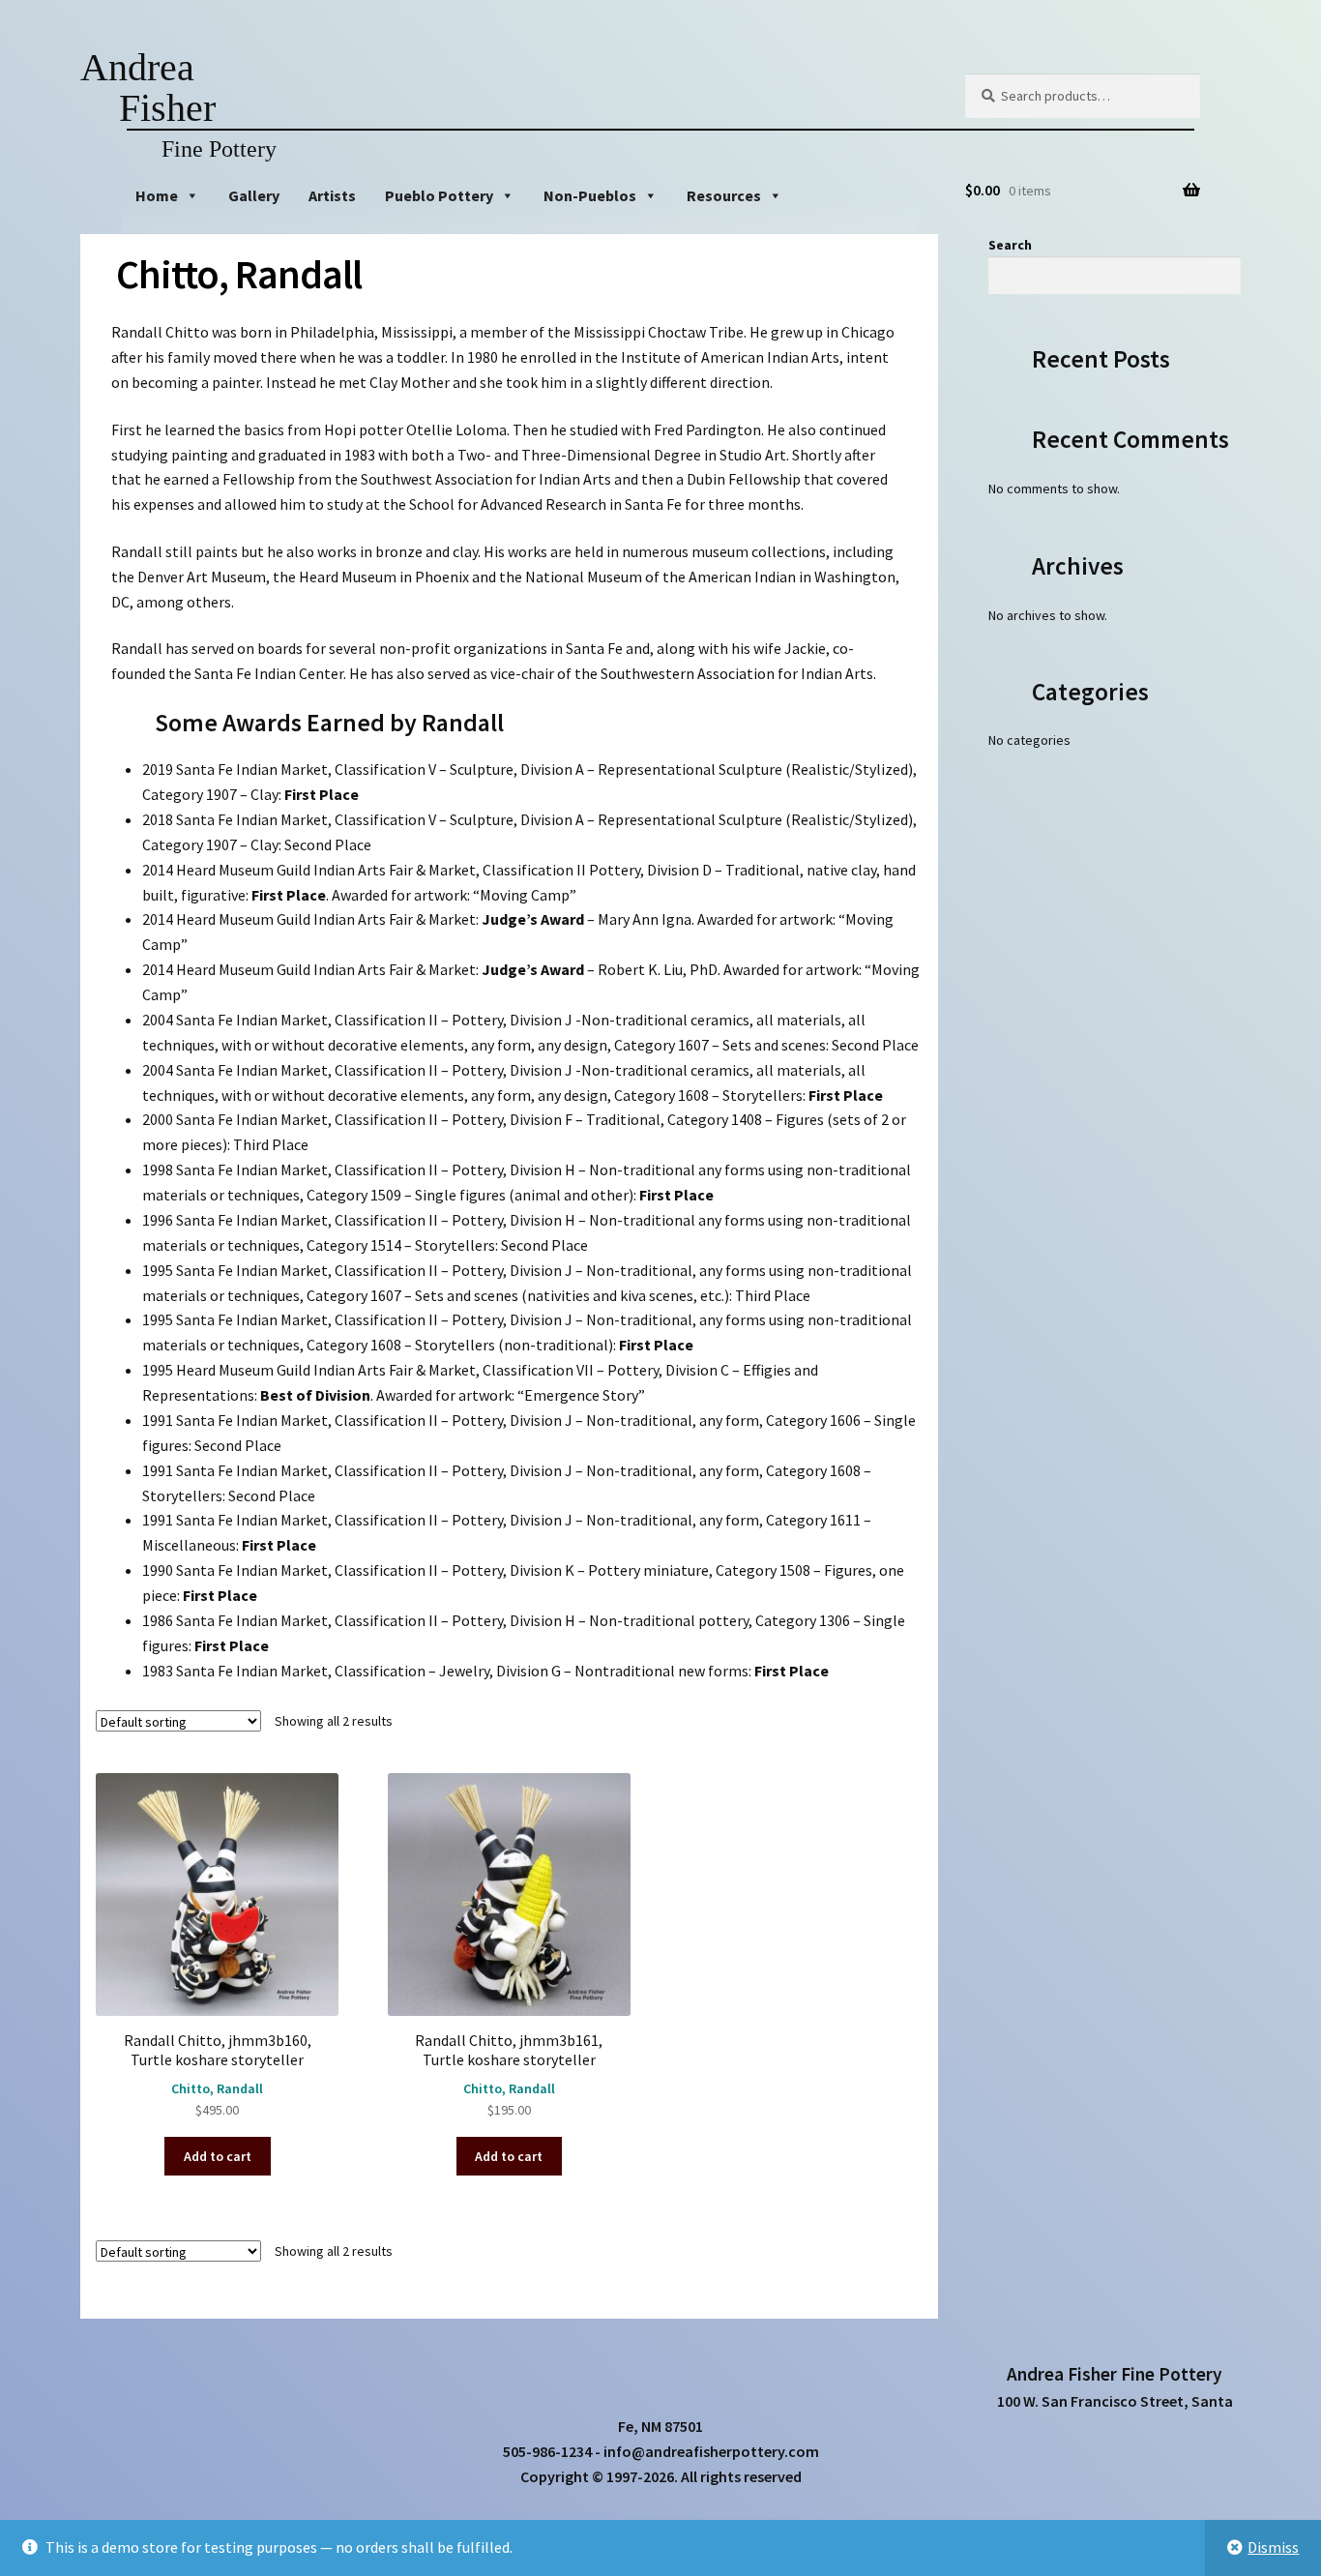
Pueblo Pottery (439, 195)
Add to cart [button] (218, 2156)
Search (1010, 245)
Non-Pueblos (590, 195)
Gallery (254, 195)
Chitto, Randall (217, 2088)
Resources (724, 195)
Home (157, 195)
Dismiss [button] (1273, 2547)
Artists (332, 195)
